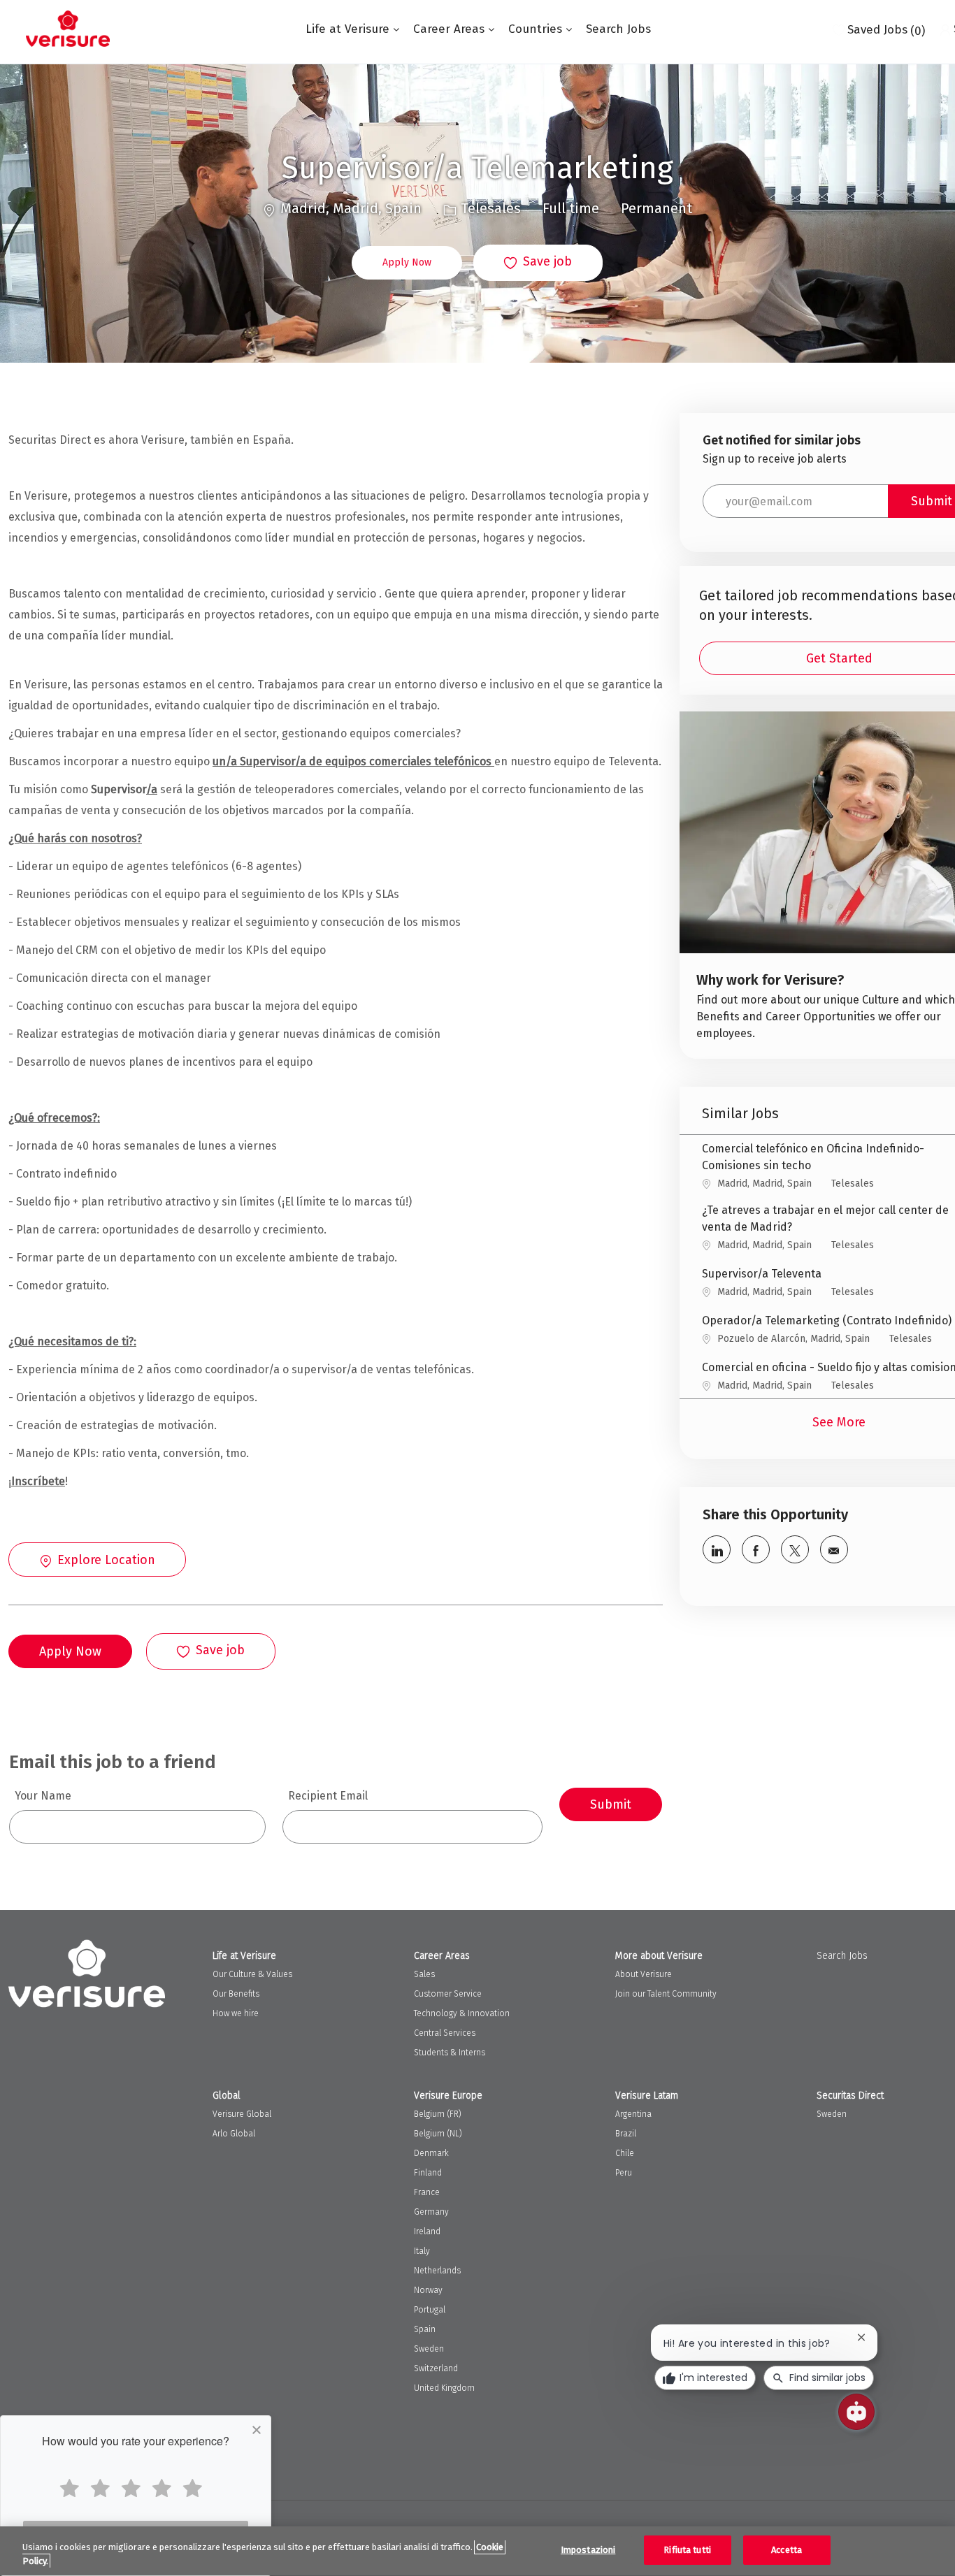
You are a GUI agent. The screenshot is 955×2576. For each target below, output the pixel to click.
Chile (625, 2153)
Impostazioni (588, 2550)
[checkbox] (538, 263)
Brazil (626, 2134)
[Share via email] (834, 1549)
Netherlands (437, 2271)
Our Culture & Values (252, 1974)
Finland (428, 2173)
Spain (425, 2329)
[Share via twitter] (795, 1549)
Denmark (431, 2153)
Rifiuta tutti (687, 2550)
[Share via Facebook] (756, 1549)
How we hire (236, 2013)
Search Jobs (618, 29)
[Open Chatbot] (856, 2412)
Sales (424, 1974)
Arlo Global (234, 2134)
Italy (422, 2251)
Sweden (429, 2349)
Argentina (633, 2114)
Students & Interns (450, 2053)
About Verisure (644, 1974)
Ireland (427, 2231)
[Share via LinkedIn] (717, 1549)
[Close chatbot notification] (861, 2337)
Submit (611, 1804)
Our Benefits (236, 1994)
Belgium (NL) (438, 2134)
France (427, 2192)
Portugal (430, 2310)
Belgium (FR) (438, 2114)
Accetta (787, 2550)
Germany (431, 2212)
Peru (624, 2173)
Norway (428, 2290)
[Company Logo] (68, 29)
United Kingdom (444, 2388)
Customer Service (448, 1994)
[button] (407, 263)
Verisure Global (242, 2114)
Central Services (445, 2033)
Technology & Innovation (462, 2013)
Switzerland (436, 2368)
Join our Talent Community (666, 1994)
